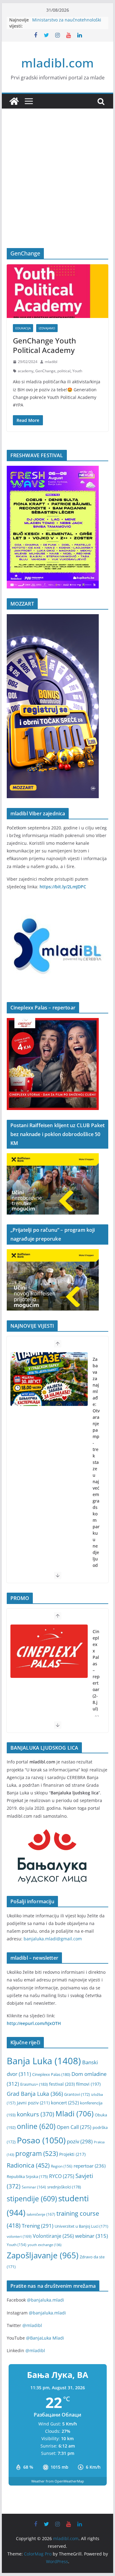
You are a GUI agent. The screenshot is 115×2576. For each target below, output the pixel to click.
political (64, 371)
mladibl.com (57, 63)
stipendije (32, 2199)
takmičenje (41, 2214)
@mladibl (32, 2325)
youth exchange (44, 2245)
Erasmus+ (34, 2084)
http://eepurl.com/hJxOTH (34, 2023)
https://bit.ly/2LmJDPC (63, 887)
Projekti (72, 2154)
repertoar (90, 2166)
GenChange (45, 371)
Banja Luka (44, 2061)
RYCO (62, 2176)
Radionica (28, 2165)
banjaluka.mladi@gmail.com (53, 1939)
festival (62, 2084)
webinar (92, 2236)
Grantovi (77, 2094)
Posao (41, 2140)
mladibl (51, 362)
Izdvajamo (47, 328)
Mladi (75, 2114)
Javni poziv (33, 2103)
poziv (80, 2141)
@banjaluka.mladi (46, 2300)
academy (26, 371)
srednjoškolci (64, 2187)
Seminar (34, 2187)
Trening (38, 2226)
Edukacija (23, 328)
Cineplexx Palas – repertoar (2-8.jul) (96, 1670)
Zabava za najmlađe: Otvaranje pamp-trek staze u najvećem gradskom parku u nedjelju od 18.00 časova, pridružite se (96, 1494)
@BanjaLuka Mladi (45, 2338)
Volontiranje (53, 2236)
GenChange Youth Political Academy (44, 345)
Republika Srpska (27, 2176)
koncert (65, 2103)
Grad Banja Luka (35, 2094)
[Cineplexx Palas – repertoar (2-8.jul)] (49, 1651)
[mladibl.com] (14, 101)
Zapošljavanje (43, 2255)
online (36, 2126)
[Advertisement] (57, 188)
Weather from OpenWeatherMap (58, 2481)
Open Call (74, 2127)
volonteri (19, 2236)
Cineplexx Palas (51, 2074)
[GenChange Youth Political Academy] (58, 291)
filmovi (88, 2084)
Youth (77, 371)
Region (62, 2166)
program (37, 2153)
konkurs (36, 2114)
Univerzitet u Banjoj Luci (81, 2226)
